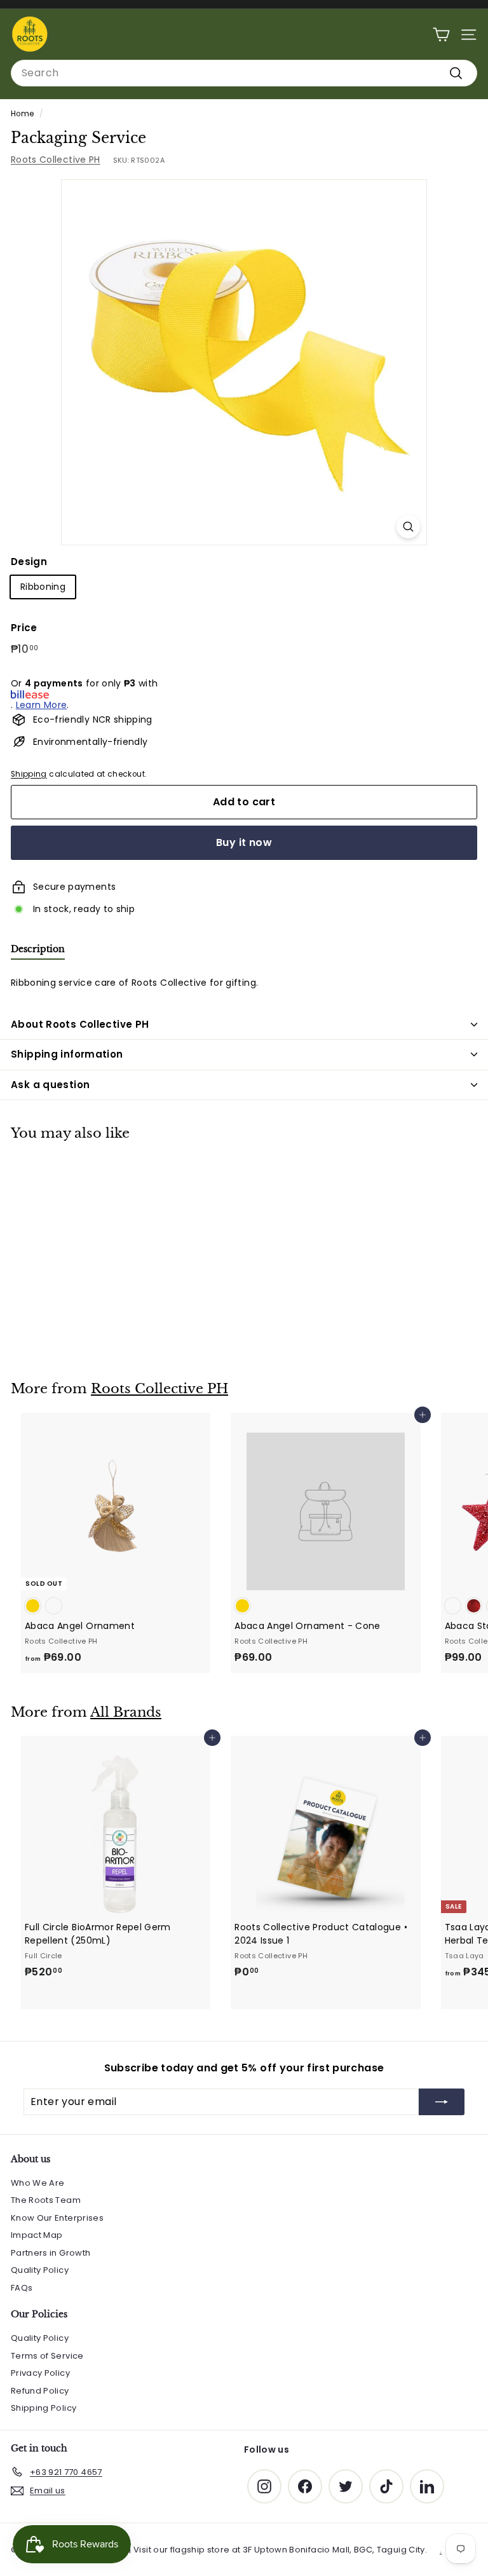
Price (24, 628)
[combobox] (244, 73)
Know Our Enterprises (57, 2218)
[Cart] (441, 35)
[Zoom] (408, 527)
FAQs (22, 2288)
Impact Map (37, 2235)
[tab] (38, 952)
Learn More (42, 705)
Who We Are (38, 2183)
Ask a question (50, 1085)
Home (22, 114)
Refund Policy (40, 2391)
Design (29, 562)
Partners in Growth (51, 2253)
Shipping (29, 774)
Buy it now (244, 842)
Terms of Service (47, 2356)
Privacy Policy (40, 2373)
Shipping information (67, 1054)
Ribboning (43, 587)
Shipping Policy (44, 2408)
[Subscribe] (442, 2102)
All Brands (126, 1712)
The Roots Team (46, 2200)
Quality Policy (40, 2270)
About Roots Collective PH (80, 1024)
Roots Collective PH (56, 160)
